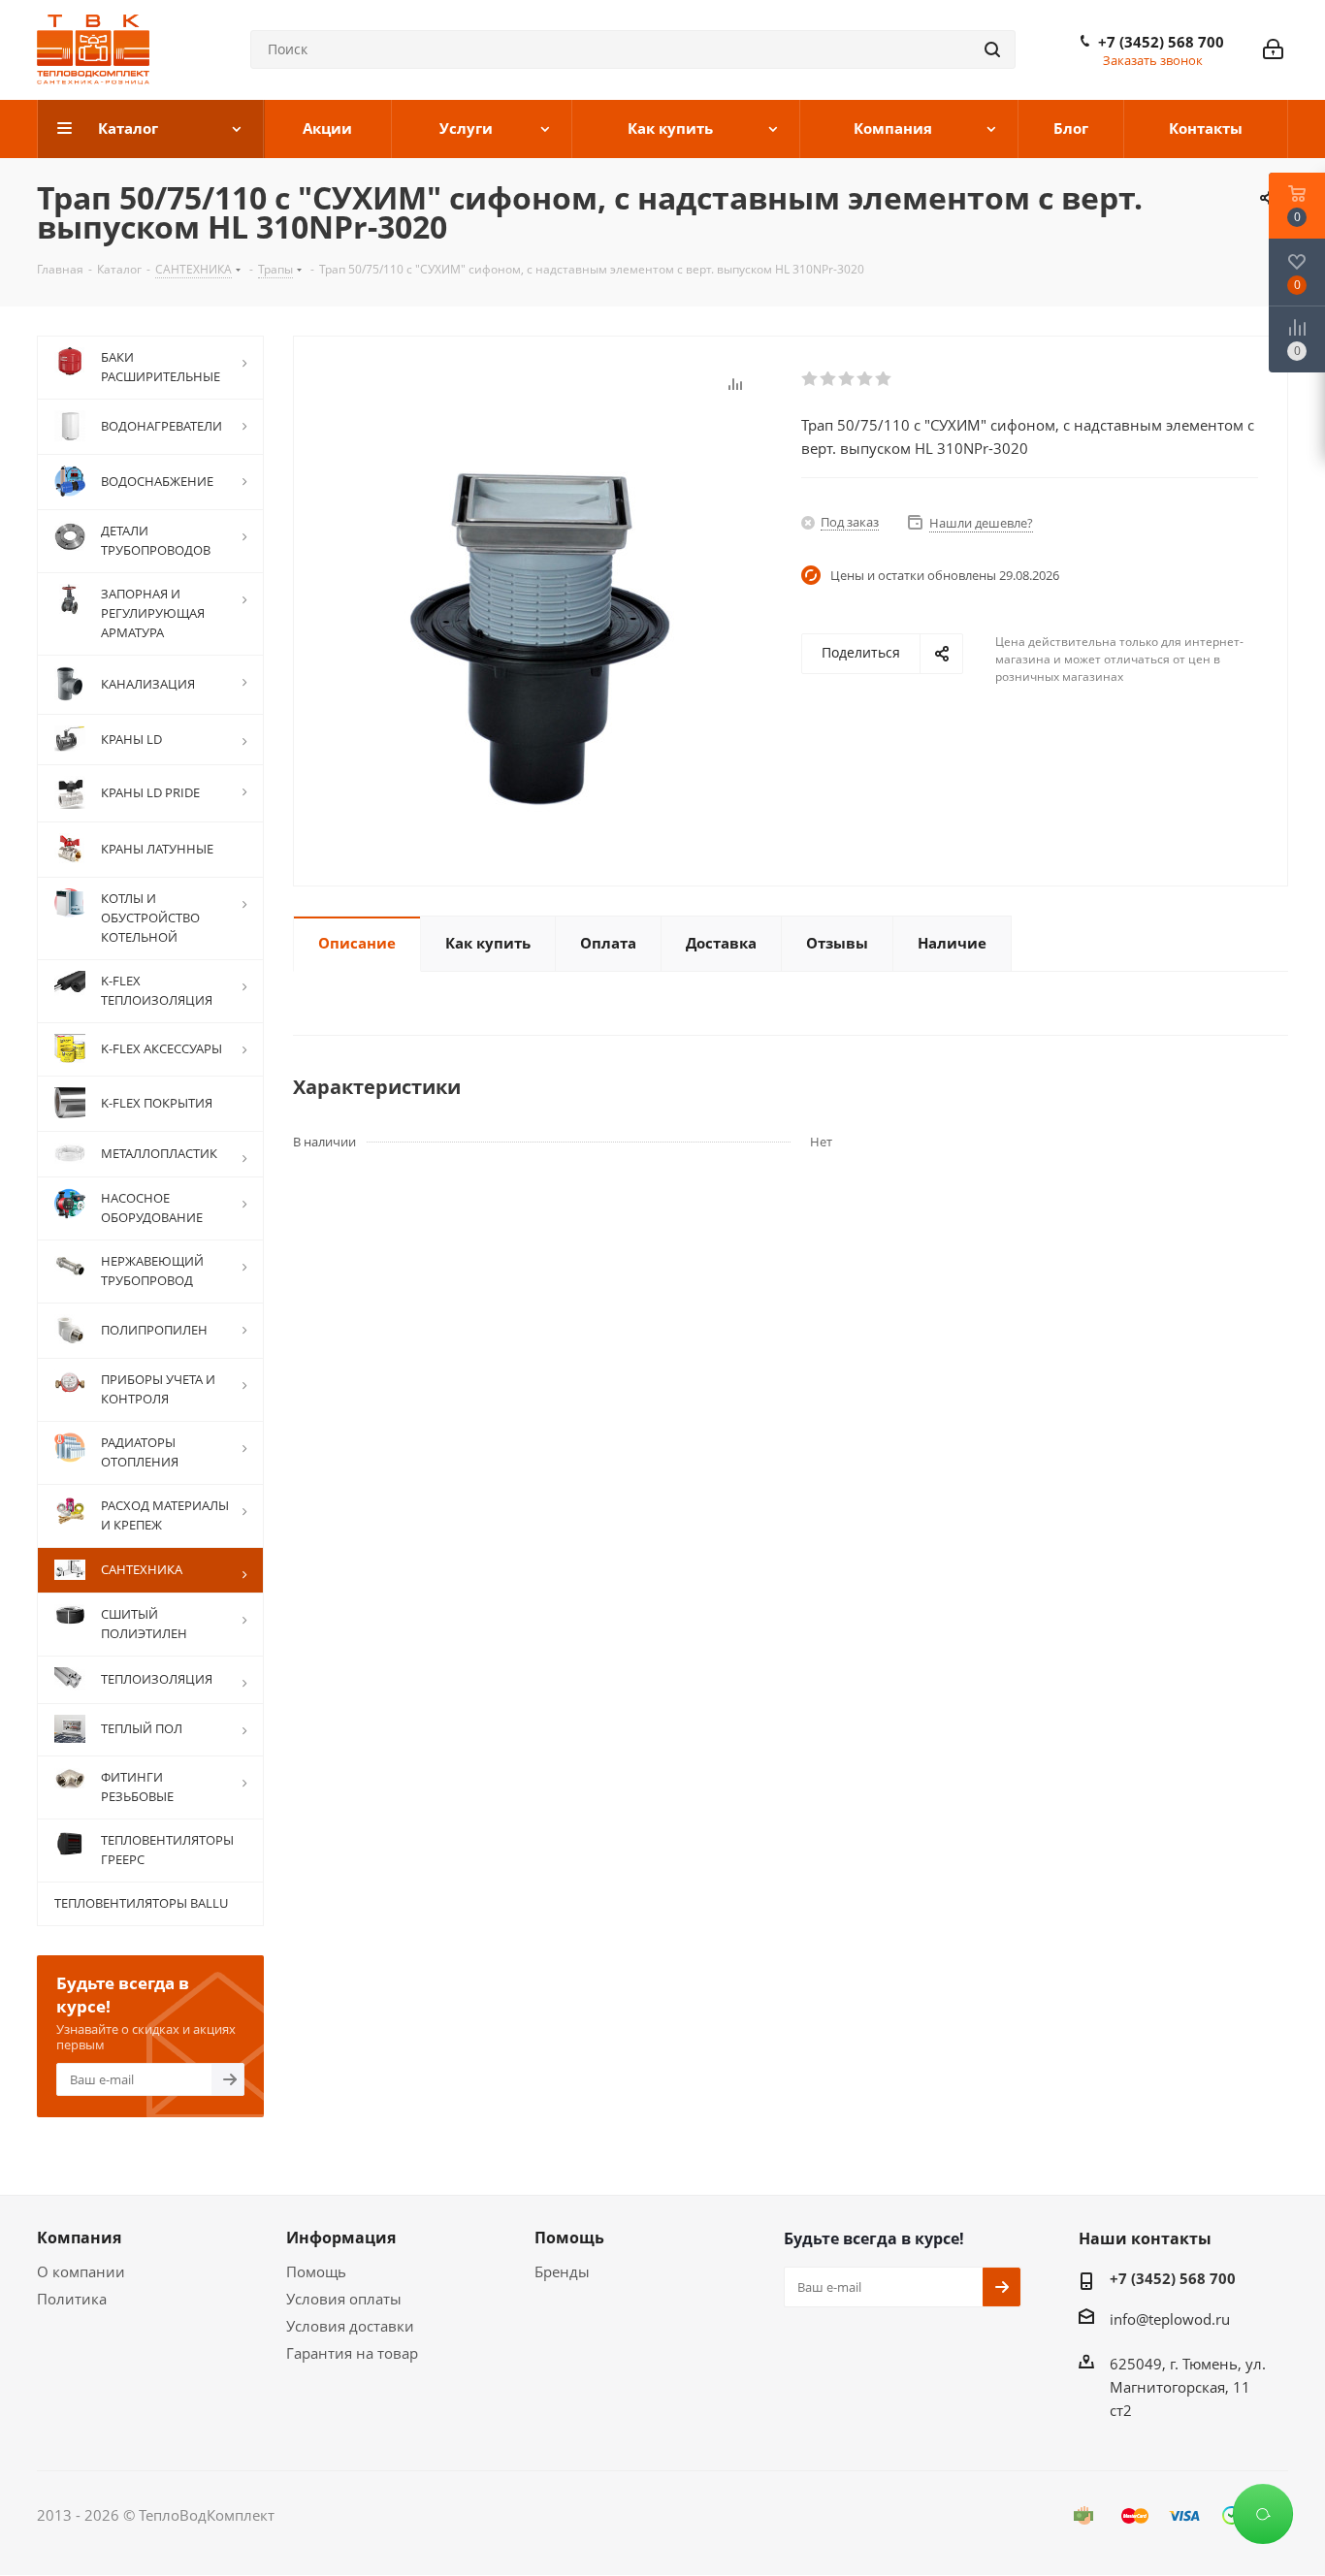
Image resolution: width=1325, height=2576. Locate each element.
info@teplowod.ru (1170, 2319)
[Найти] (992, 49)
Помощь (316, 2271)
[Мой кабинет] (1273, 49)
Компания (79, 2238)
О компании (81, 2271)
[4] (866, 379)
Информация (341, 2238)
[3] (847, 379)
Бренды (562, 2271)
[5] (884, 379)
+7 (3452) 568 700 (1161, 42)
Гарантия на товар (352, 2353)
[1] (810, 379)
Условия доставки (350, 2326)
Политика (72, 2299)
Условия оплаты (344, 2299)
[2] (829, 379)
